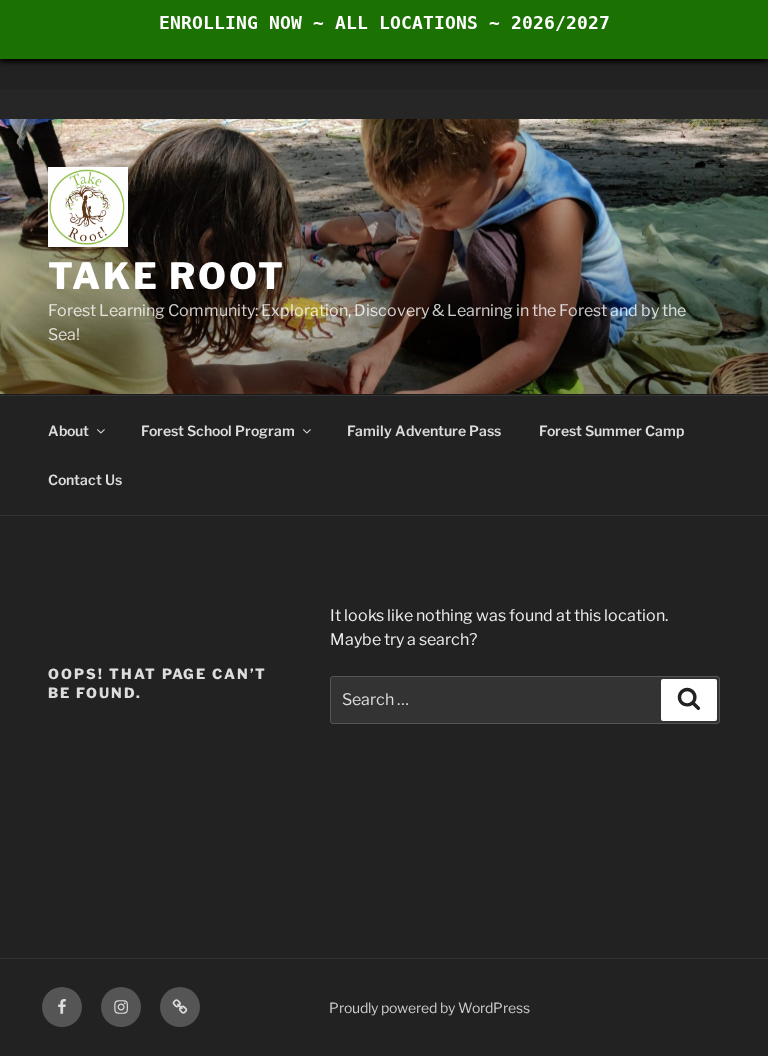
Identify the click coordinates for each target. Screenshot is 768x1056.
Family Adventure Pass (424, 430)
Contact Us (85, 479)
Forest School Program (218, 430)
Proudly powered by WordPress (429, 1007)
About (68, 430)
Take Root (167, 276)
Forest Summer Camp (611, 430)
